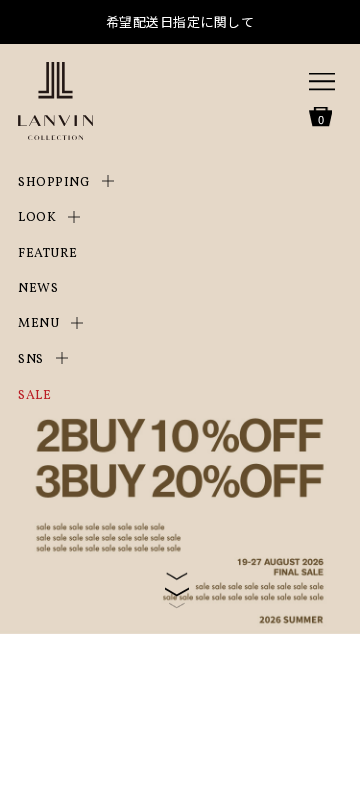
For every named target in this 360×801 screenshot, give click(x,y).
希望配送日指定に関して (180, 21)
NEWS (38, 289)
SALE (34, 396)
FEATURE (48, 254)
